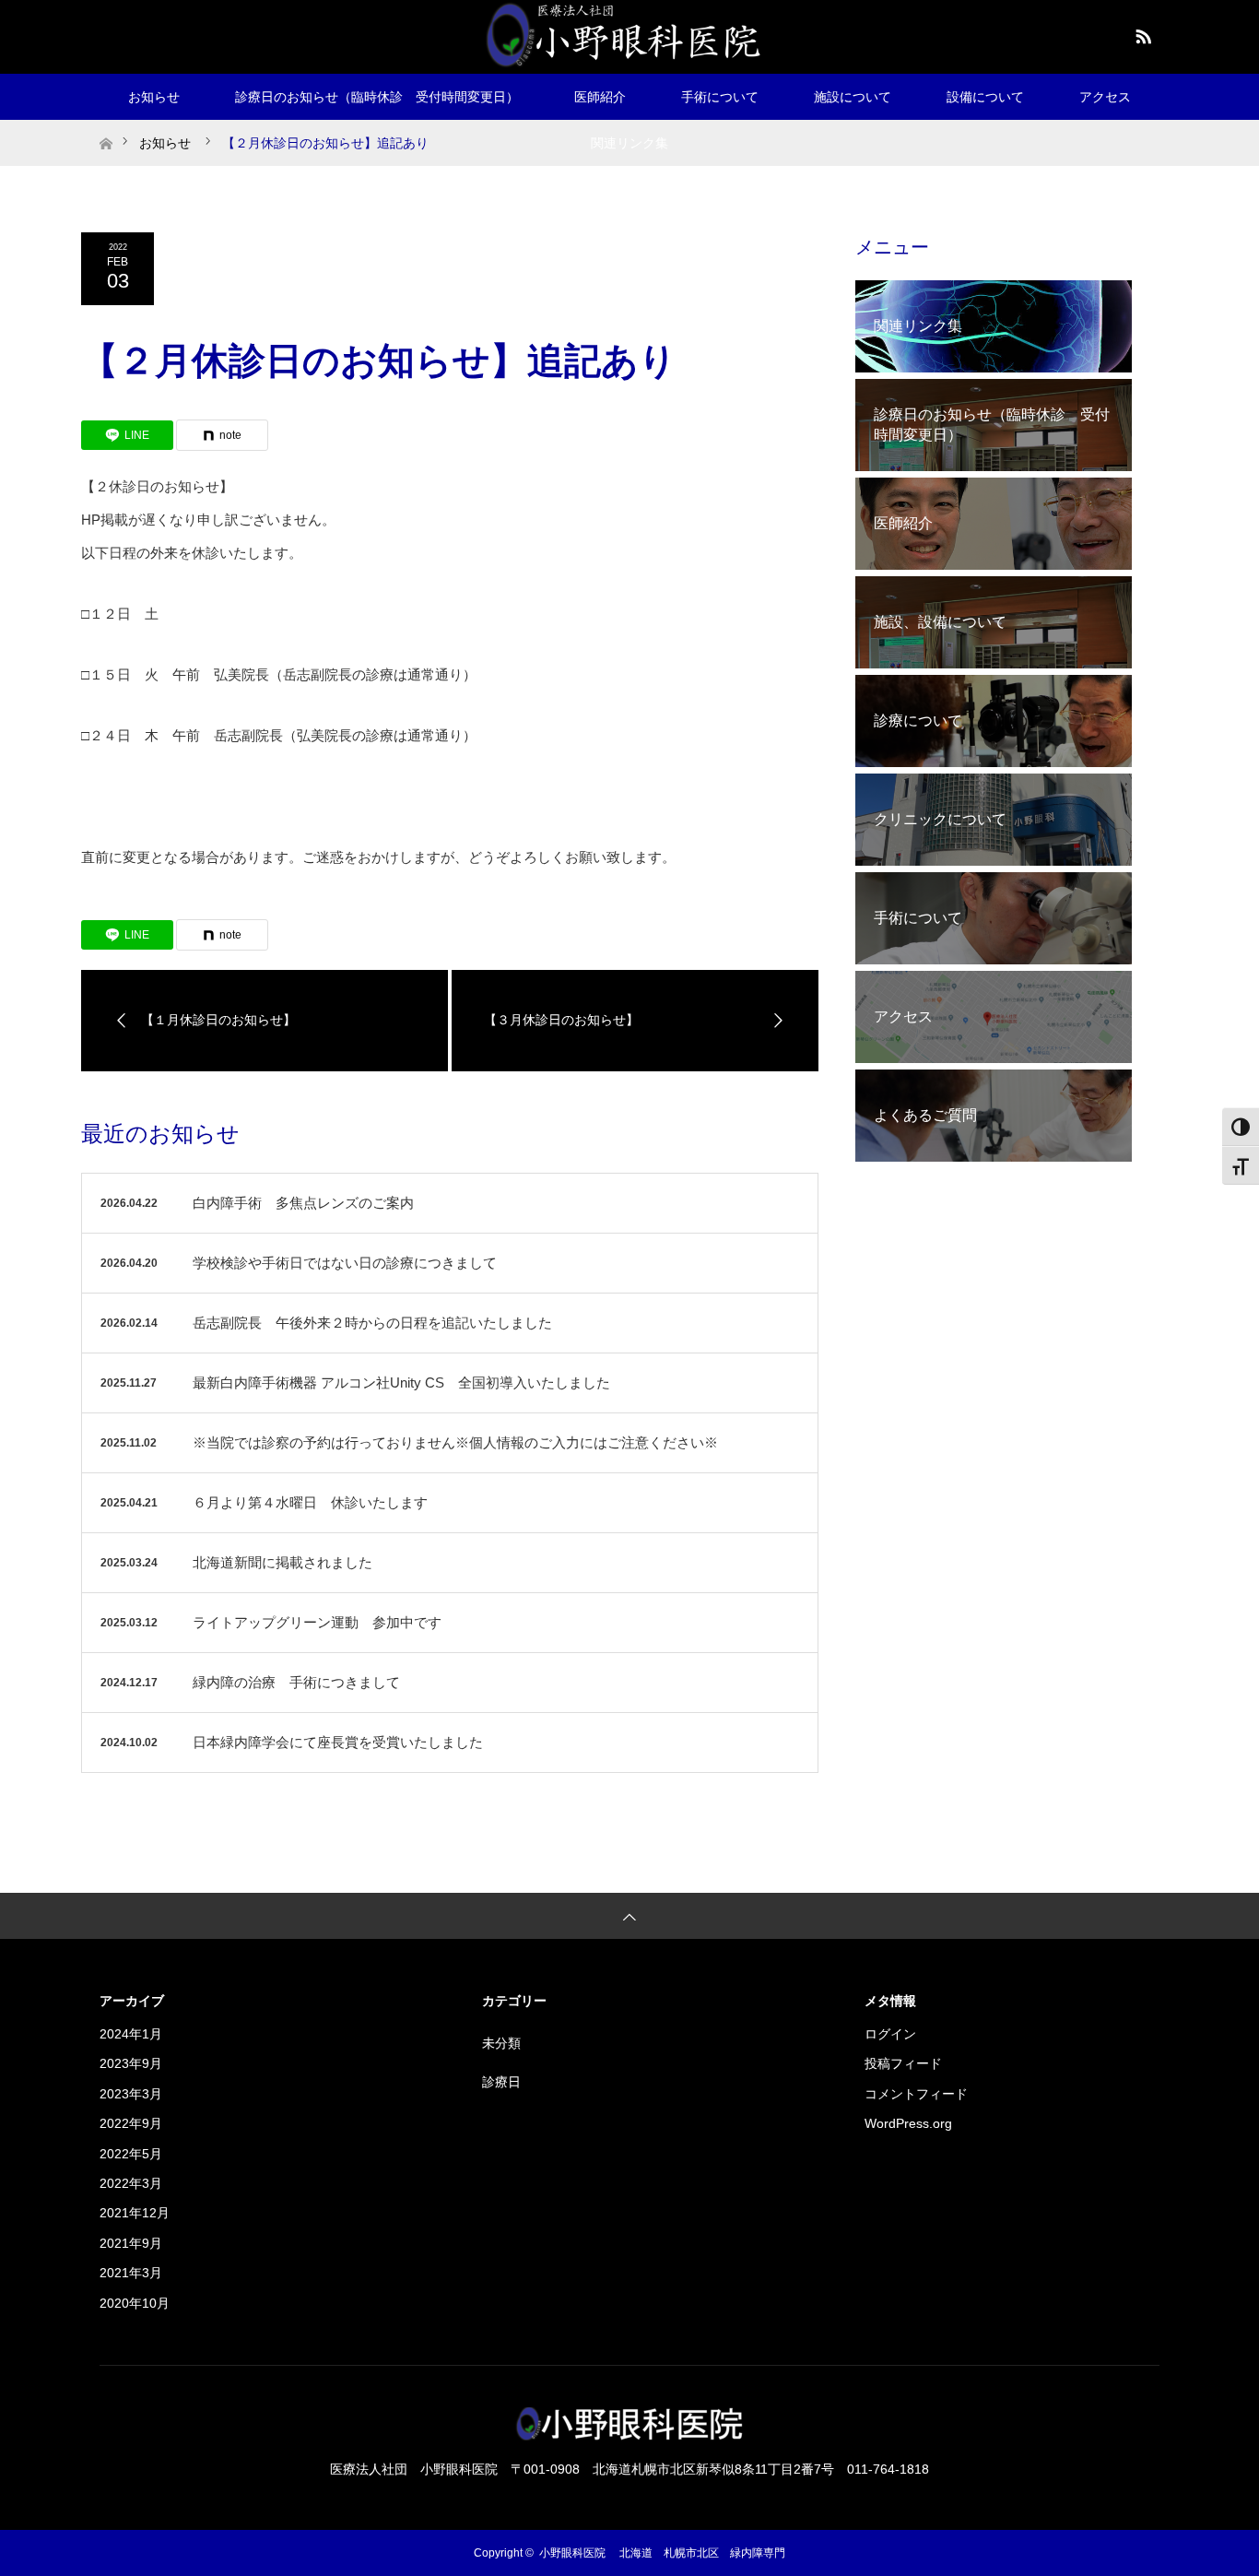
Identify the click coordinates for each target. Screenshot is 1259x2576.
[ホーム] (106, 127)
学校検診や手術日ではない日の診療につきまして (345, 1263)
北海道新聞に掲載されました (282, 1562)
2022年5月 (131, 2154)
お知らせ (154, 97)
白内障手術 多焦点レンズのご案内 (303, 1203)
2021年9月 (131, 2243)
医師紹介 (600, 97)
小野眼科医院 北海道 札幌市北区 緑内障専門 (662, 2553)
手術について (720, 97)
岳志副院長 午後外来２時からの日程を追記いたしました (372, 1323)
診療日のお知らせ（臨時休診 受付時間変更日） (377, 97)
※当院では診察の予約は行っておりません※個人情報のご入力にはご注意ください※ (455, 1442)
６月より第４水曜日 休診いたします (310, 1502)
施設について (853, 97)
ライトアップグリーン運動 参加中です (317, 1622)
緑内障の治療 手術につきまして (296, 1682)
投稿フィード (903, 2063)
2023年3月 (131, 2094)
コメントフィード (916, 2094)
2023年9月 (131, 2063)
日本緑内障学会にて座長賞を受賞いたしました (338, 1742)
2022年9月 (131, 2123)
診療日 (501, 2082)
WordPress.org (908, 2123)
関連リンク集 (629, 143)
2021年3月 (131, 2273)
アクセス (1105, 97)
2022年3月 (131, 2183)
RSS (1141, 33)
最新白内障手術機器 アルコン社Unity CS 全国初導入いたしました (401, 1383)
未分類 (501, 2043)
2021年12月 (135, 2213)
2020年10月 (135, 2303)
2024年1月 (131, 2034)
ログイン (890, 2034)
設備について (985, 97)
